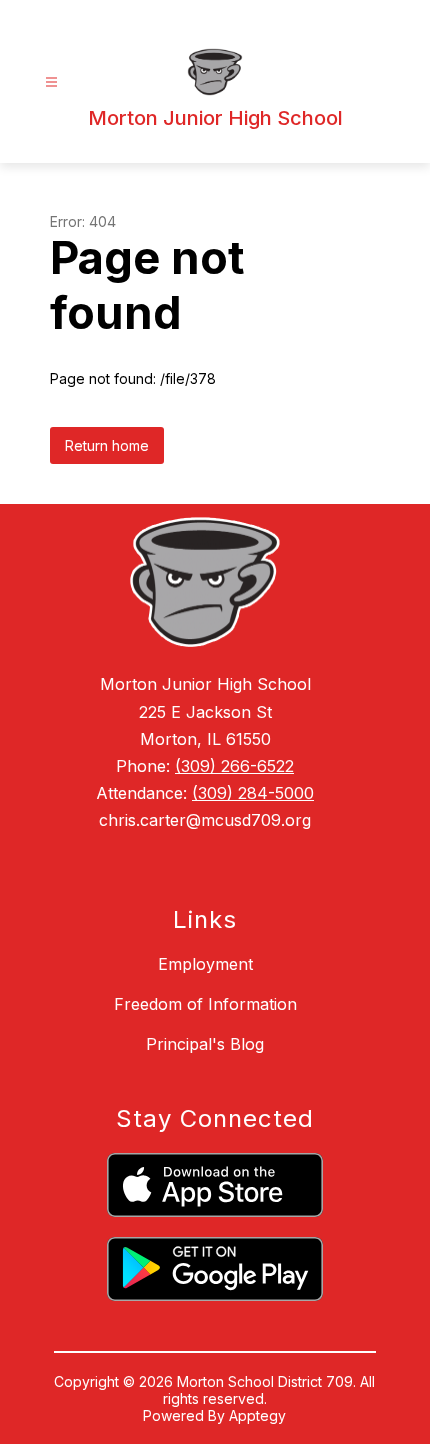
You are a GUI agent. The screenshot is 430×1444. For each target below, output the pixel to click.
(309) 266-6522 (234, 766)
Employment (205, 964)
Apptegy (257, 1415)
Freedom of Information (205, 1004)
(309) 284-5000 (253, 793)
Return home (107, 445)
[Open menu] (51, 82)
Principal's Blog (205, 1044)
